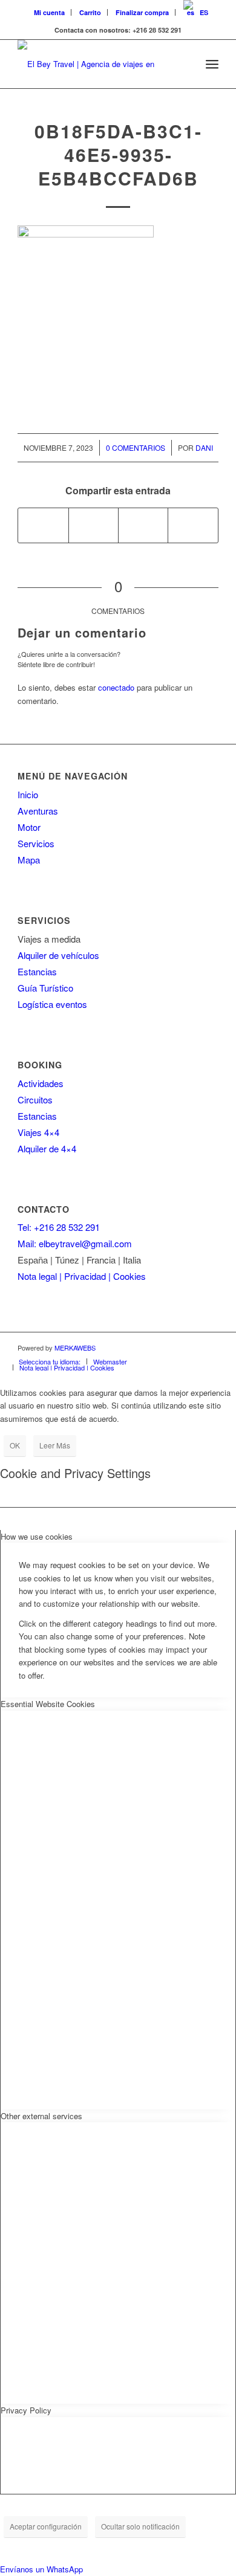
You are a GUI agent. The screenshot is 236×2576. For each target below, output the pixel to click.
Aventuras (38, 811)
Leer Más (55, 1445)
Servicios (36, 843)
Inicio (28, 794)
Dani (204, 447)
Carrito (90, 12)
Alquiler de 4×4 (47, 1148)
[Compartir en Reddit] (193, 525)
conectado (116, 687)
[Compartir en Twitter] (93, 525)
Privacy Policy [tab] (26, 2410)
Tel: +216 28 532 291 (59, 1227)
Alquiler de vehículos (58, 955)
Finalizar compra (142, 12)
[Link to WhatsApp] (209, 1348)
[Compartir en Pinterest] (143, 525)
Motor (29, 827)
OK (15, 1445)
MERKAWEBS (75, 1348)
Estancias (37, 971)
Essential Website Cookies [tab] (48, 1704)
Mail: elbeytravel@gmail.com (75, 1243)
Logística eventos (52, 1004)
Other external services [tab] (41, 2116)
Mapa (29, 860)
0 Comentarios (136, 447)
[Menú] (212, 64)
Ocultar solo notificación (140, 2526)
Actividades (41, 1083)
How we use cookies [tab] (37, 1536)
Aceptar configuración (46, 2526)
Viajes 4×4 (38, 1132)
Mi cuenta (49, 12)
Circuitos (35, 1099)
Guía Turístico (45, 988)
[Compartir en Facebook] (43, 525)
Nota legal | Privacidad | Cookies (82, 1276)
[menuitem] (50, 12)
